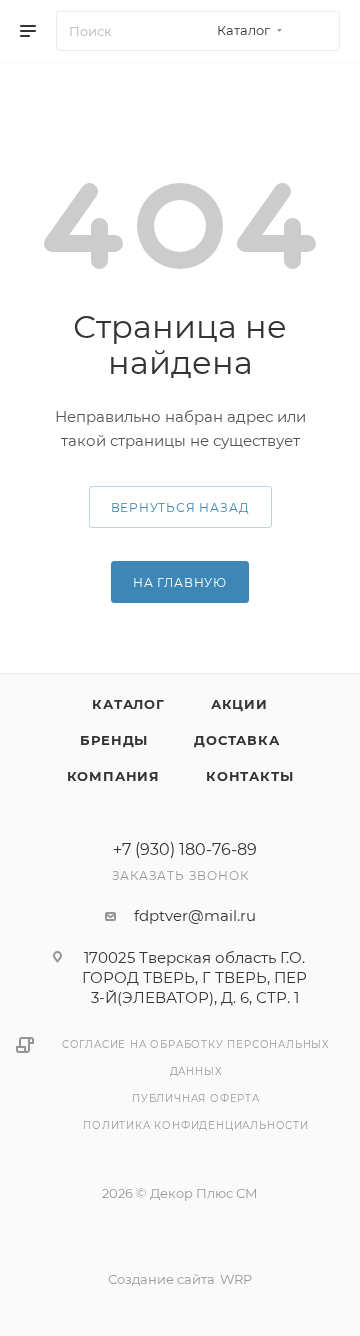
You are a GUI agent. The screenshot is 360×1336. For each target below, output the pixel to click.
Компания (113, 776)
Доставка (236, 740)
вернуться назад (180, 507)
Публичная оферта (196, 1098)
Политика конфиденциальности (196, 1125)
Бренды (114, 740)
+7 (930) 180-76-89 (185, 850)
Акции (239, 704)
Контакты (249, 776)
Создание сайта (161, 1279)
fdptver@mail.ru (195, 915)
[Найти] (315, 31)
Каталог (128, 704)
